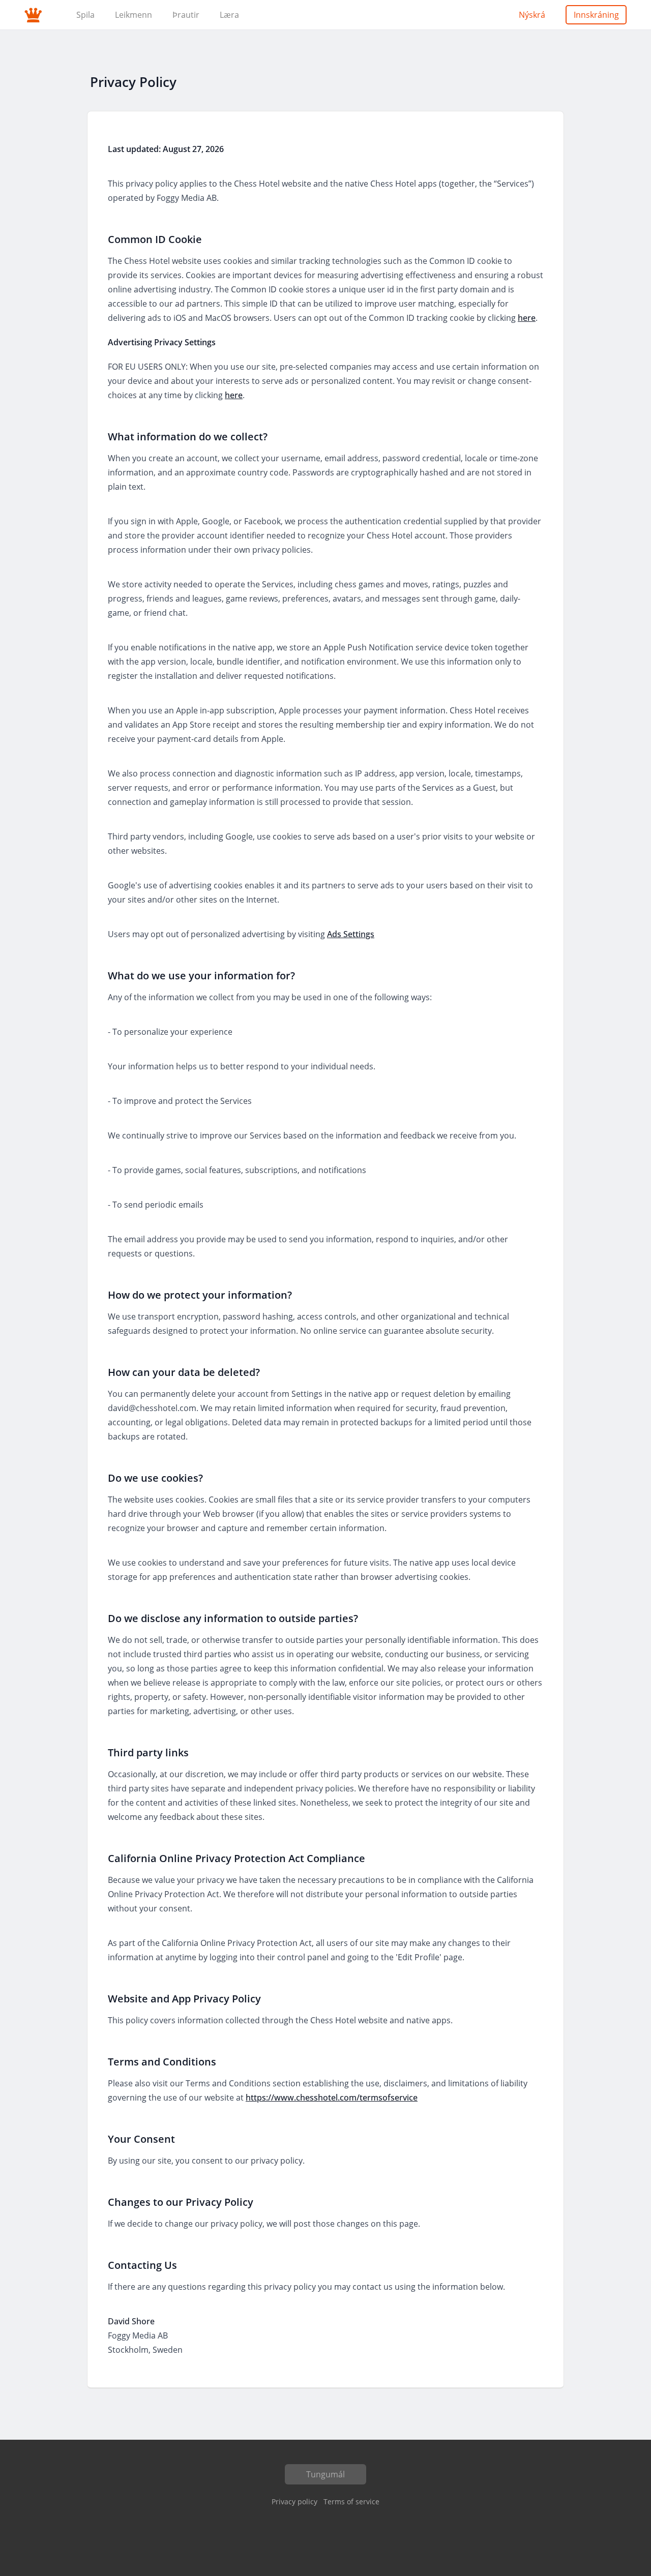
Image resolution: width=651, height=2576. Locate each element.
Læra (229, 15)
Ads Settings (351, 934)
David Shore (131, 2321)
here (527, 318)
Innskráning (596, 15)
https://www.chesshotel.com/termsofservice (332, 2098)
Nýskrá (532, 15)
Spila (85, 15)
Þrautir (186, 15)
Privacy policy (294, 2502)
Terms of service (351, 2502)
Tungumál (325, 2474)
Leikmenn (134, 15)
